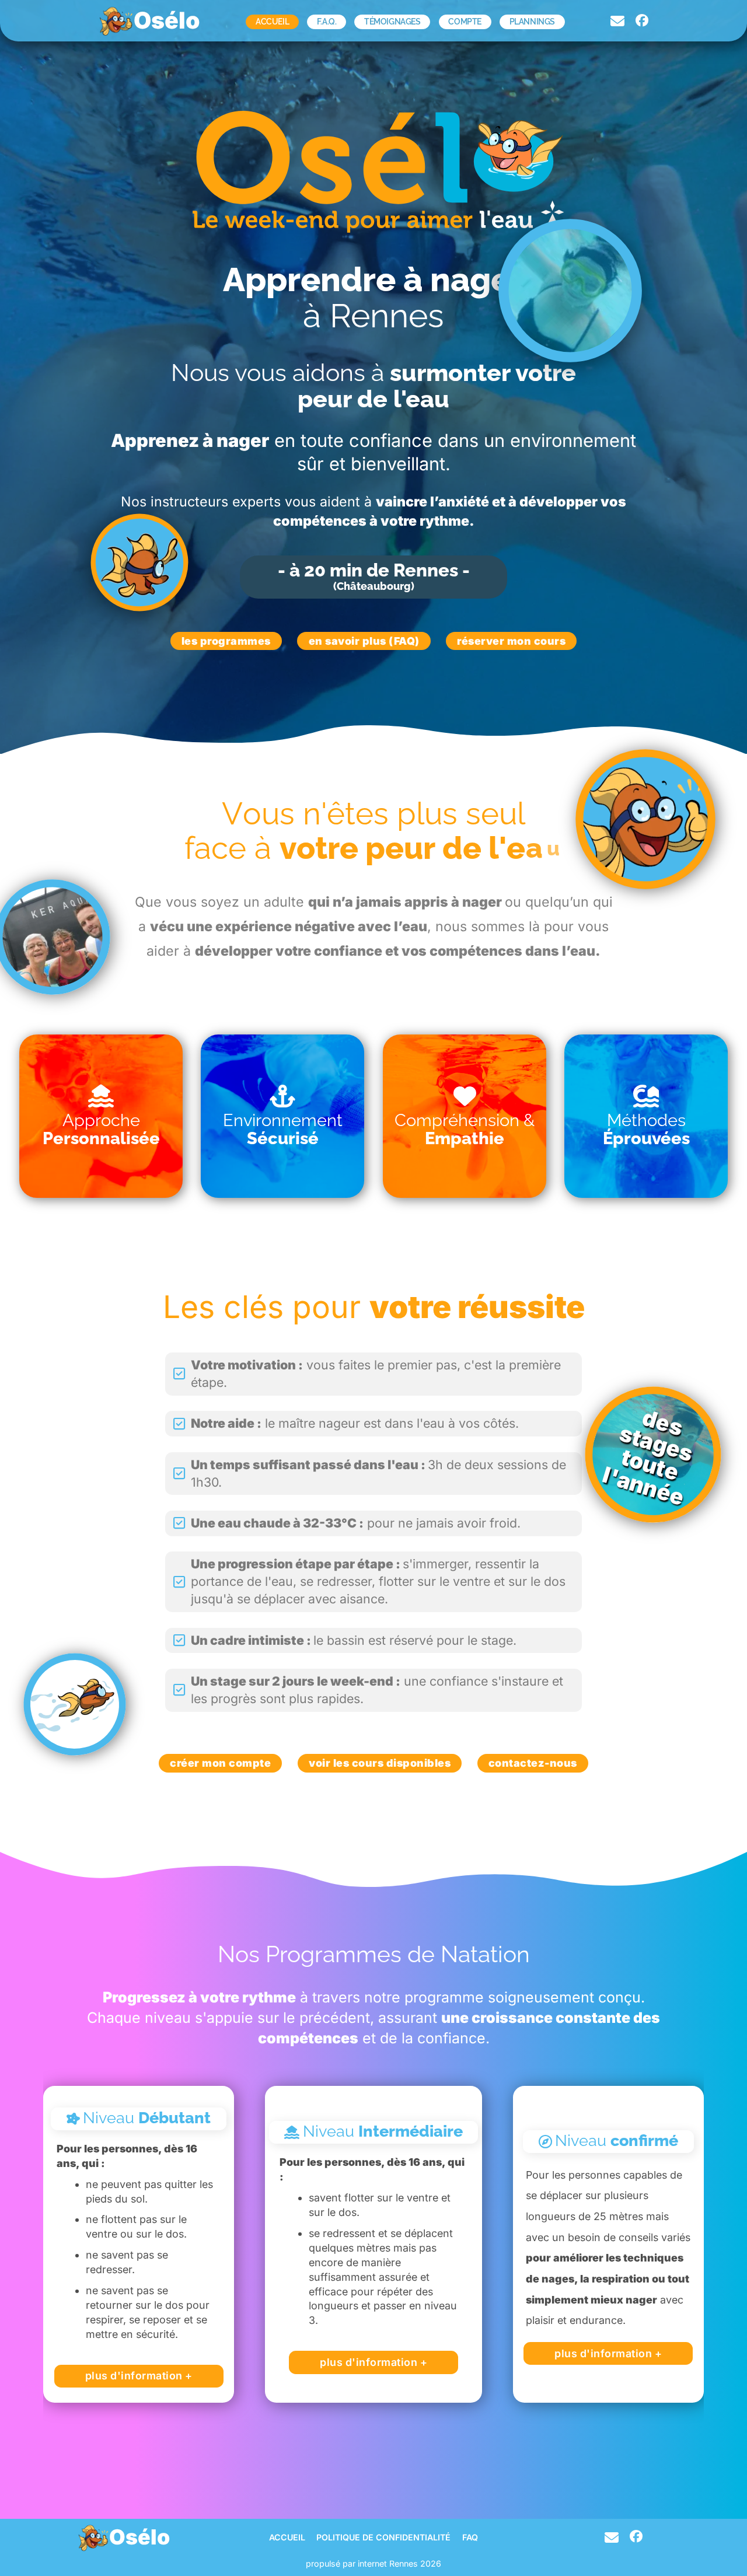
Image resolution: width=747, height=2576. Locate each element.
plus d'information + (139, 2376)
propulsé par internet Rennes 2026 (373, 2563)
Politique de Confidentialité (383, 2537)
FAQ (470, 2537)
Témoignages (392, 22)
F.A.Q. (327, 22)
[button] (101, 1116)
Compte (465, 22)
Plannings (532, 22)
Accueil (272, 22)
